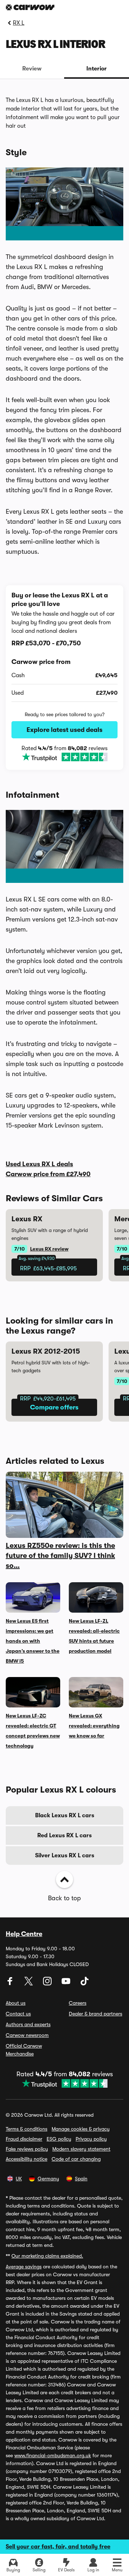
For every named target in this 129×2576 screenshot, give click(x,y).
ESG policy (59, 2139)
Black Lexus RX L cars (65, 1815)
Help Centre (24, 1934)
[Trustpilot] (64, 757)
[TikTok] (85, 1984)
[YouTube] (67, 1984)
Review (32, 69)
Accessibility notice (27, 2159)
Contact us (18, 2014)
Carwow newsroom (27, 2035)
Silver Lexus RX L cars (65, 1856)
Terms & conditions (27, 2129)
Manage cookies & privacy (81, 2129)
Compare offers (54, 1407)
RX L (19, 23)
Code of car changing (76, 2159)
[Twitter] (29, 1984)
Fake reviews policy (27, 2149)
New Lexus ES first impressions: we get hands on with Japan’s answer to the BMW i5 (33, 1641)
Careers (78, 2003)
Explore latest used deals (64, 730)
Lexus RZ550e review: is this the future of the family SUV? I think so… (60, 1556)
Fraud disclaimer (24, 2139)
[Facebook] (11, 1984)
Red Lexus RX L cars (64, 1836)
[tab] (32, 69)
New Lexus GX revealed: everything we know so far (94, 1726)
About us (16, 2003)
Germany (48, 2179)
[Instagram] (48, 1984)
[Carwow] (30, 7)
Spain (81, 2179)
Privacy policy (91, 2139)
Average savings (24, 2267)
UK (19, 2179)
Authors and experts (28, 2024)
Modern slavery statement (81, 2149)
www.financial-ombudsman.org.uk (53, 2455)
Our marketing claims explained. (47, 2256)
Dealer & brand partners (95, 2014)
